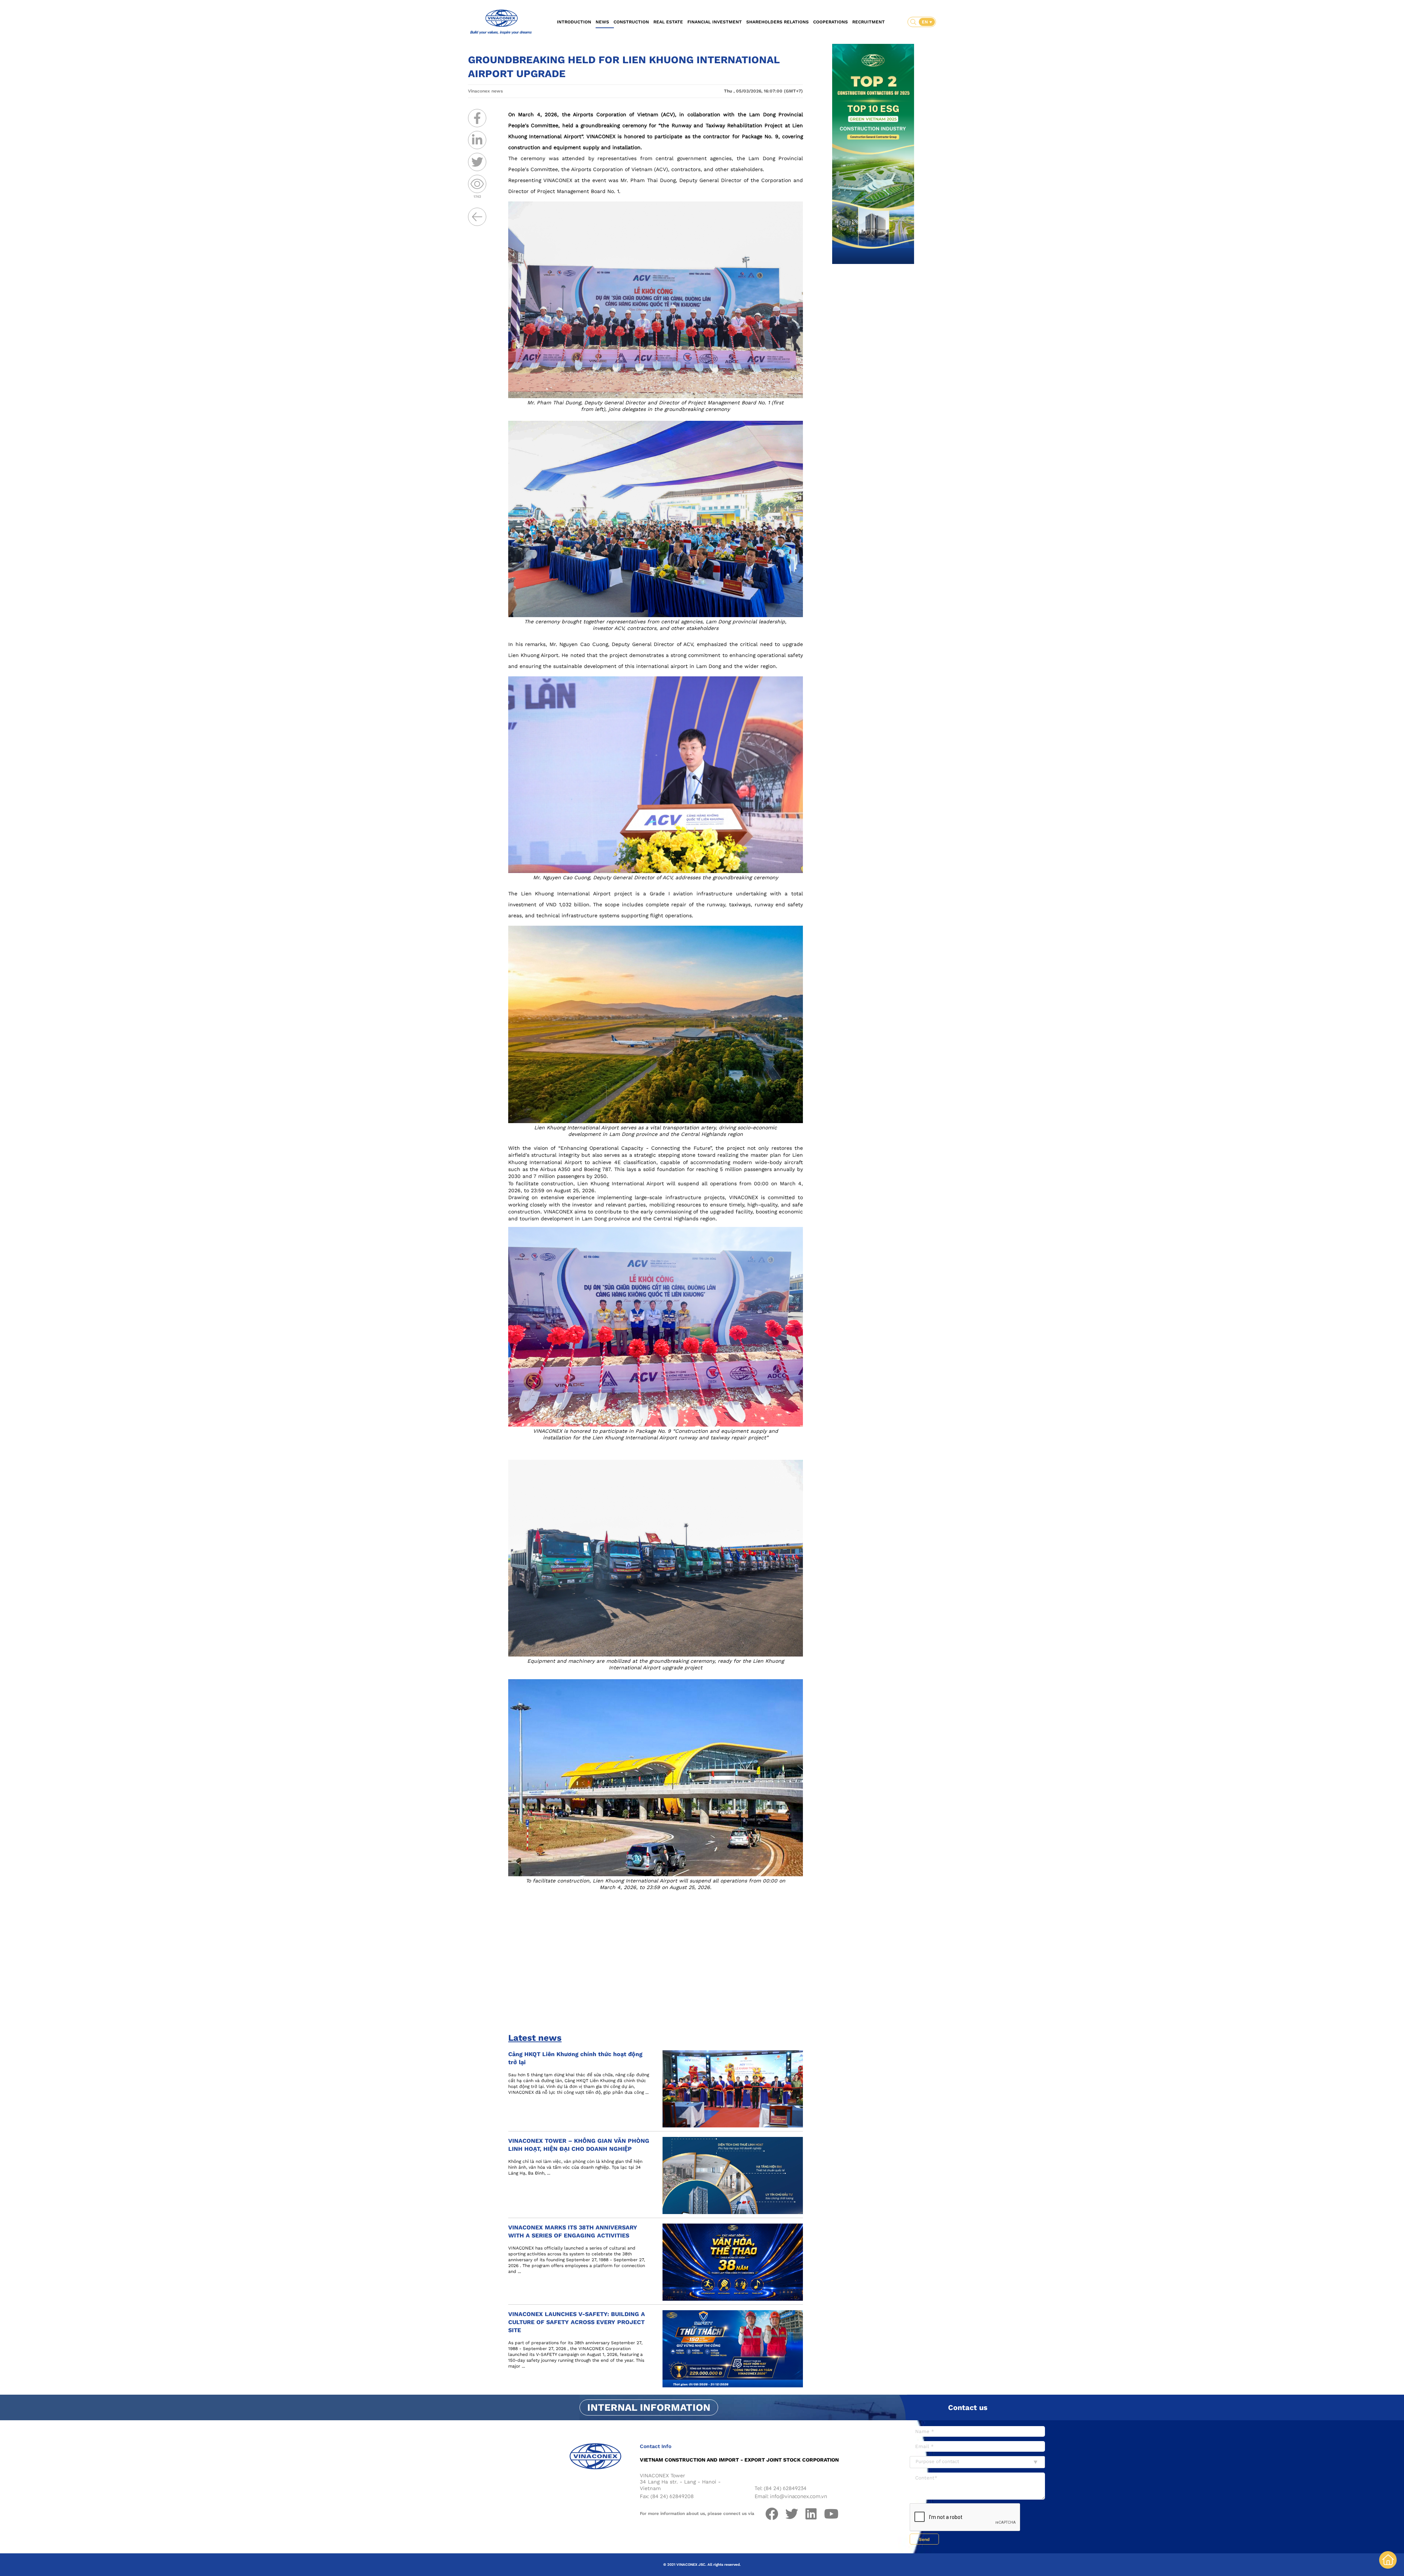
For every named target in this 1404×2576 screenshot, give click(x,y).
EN (926, 22)
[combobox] (977, 2462)
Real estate (668, 22)
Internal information (649, 2407)
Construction (631, 22)
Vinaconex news (485, 91)
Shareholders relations (778, 22)
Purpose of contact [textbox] (937, 2461)
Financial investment (715, 22)
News (602, 22)
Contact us (968, 2407)
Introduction (574, 22)
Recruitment (869, 22)
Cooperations (831, 22)
